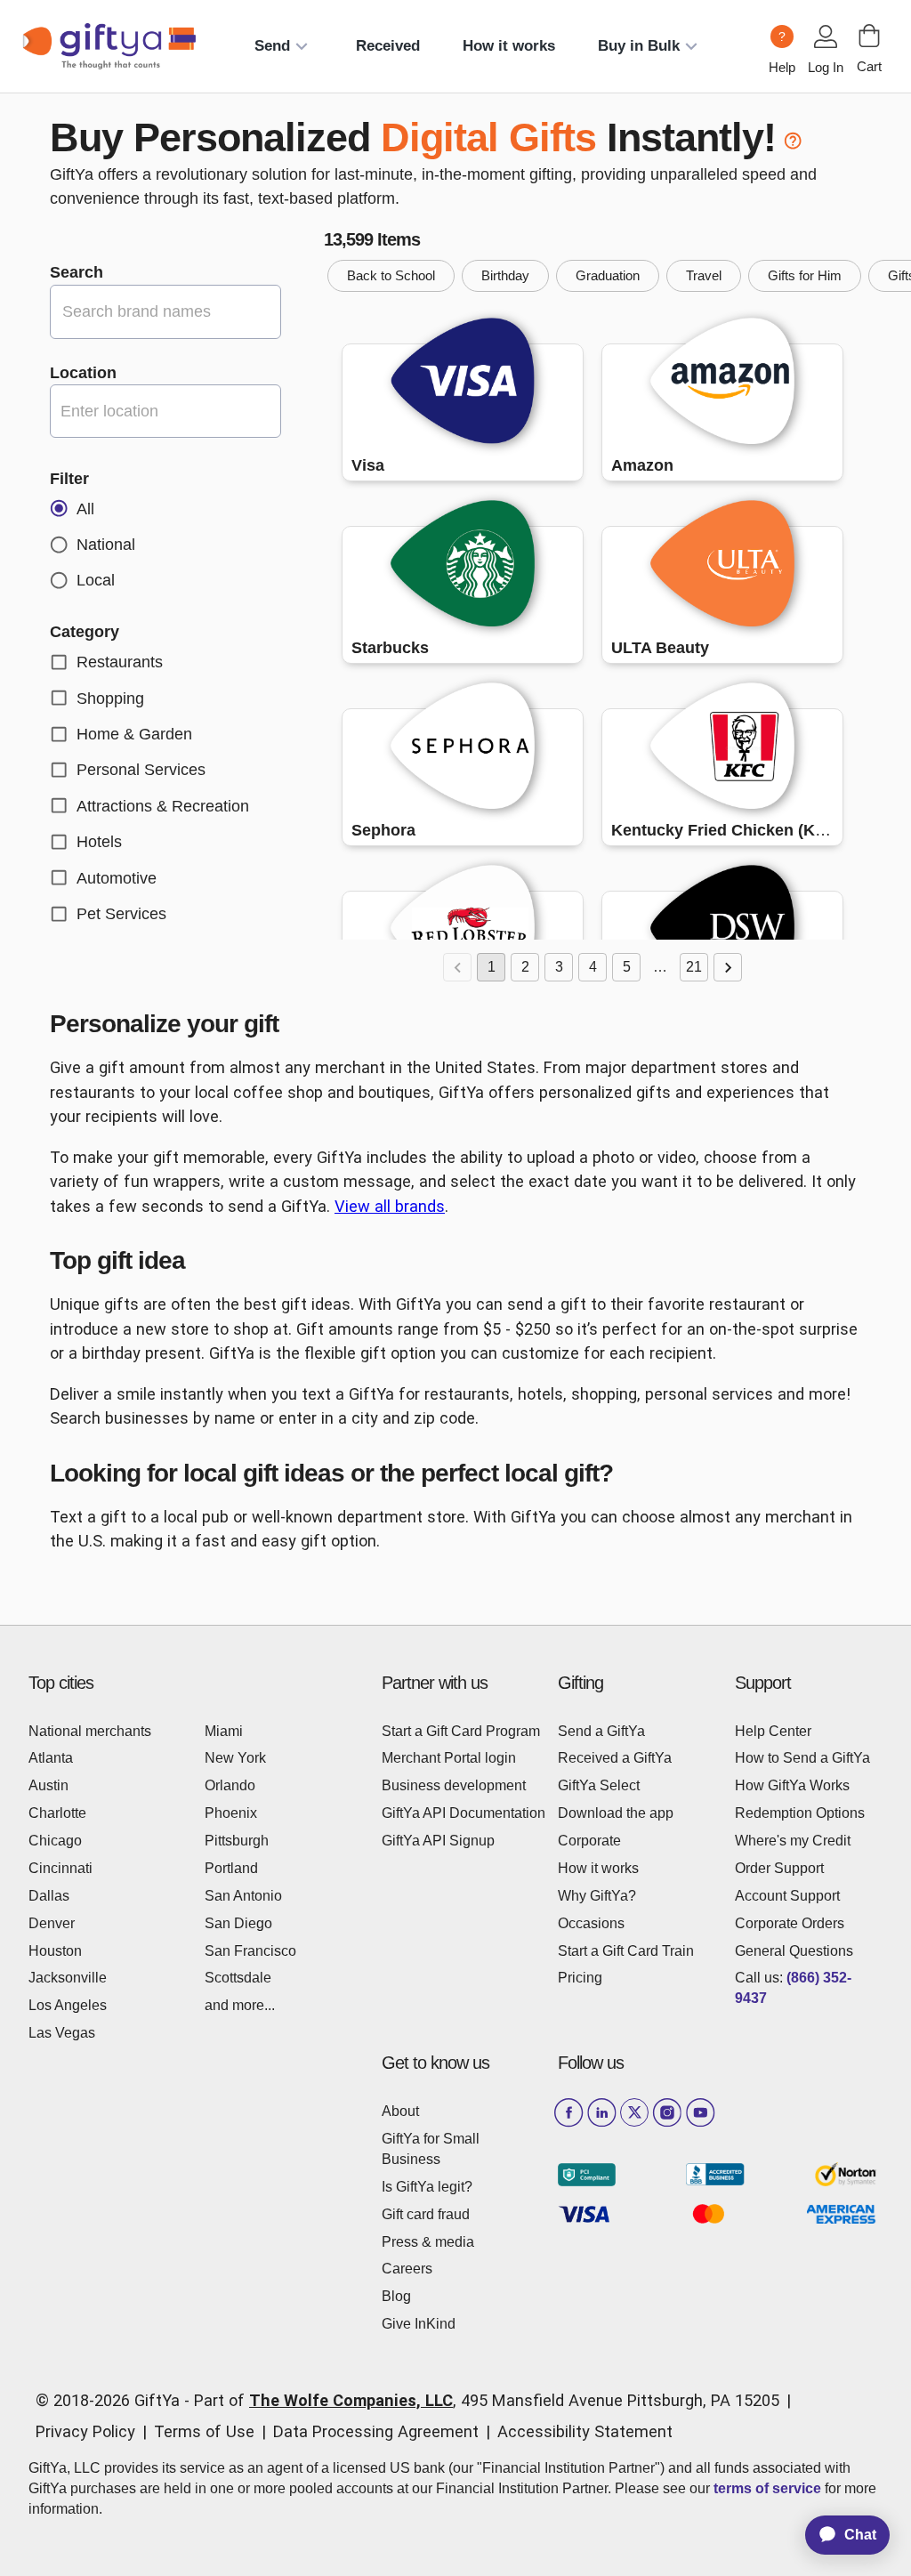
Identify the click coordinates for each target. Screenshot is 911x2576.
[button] (391, 276)
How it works (509, 46)
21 (694, 967)
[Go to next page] (728, 967)
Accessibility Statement (585, 2431)
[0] (869, 36)
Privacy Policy (85, 2431)
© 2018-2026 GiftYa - (113, 2400)
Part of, (487, 2400)
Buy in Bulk (639, 46)
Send (272, 46)
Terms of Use (204, 2431)
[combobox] (165, 411)
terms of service (767, 2488)
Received (388, 46)
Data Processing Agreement (376, 2431)
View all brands (390, 1206)
